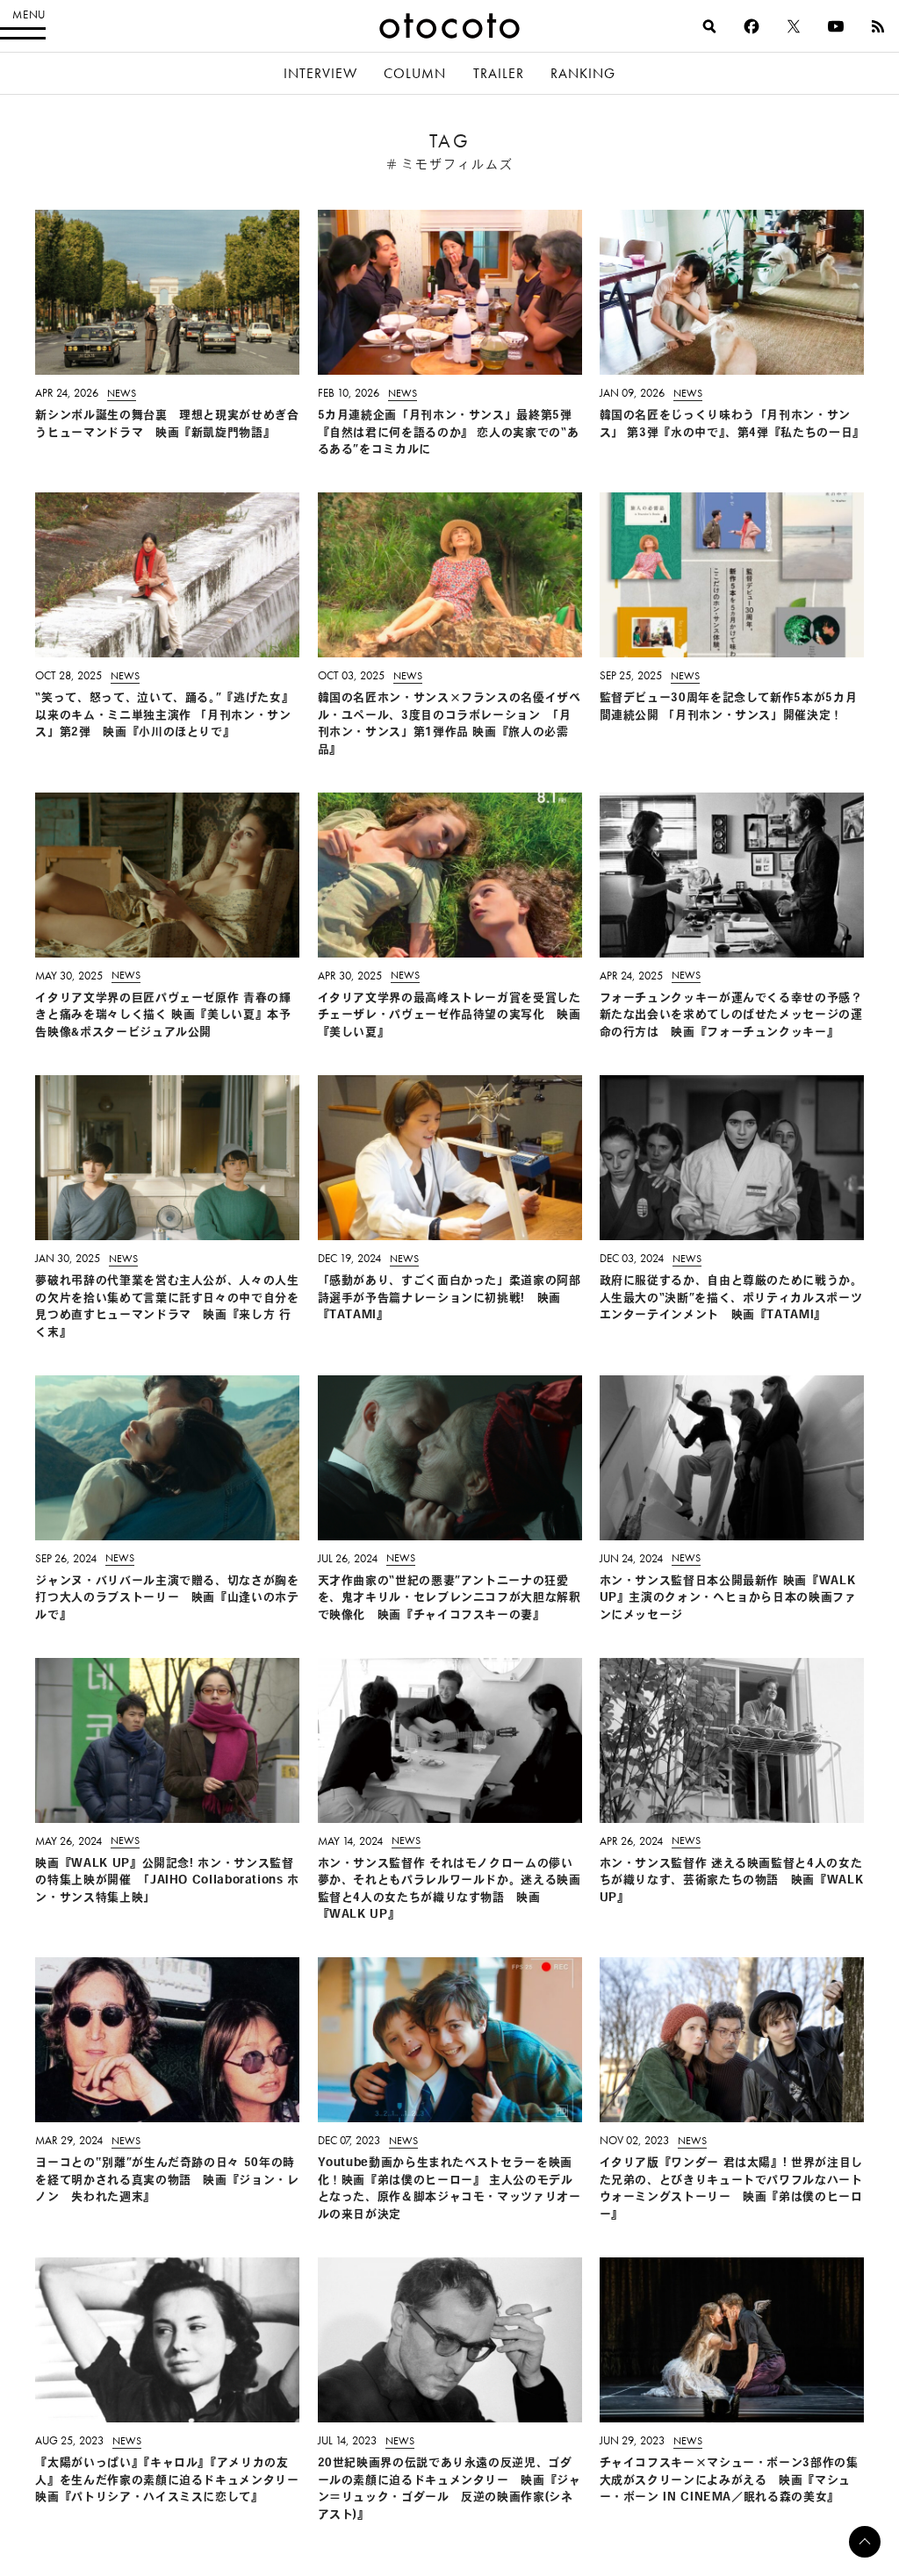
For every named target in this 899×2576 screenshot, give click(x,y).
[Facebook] (752, 26)
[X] (794, 26)
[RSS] (878, 26)
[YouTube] (836, 26)
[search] (709, 26)
